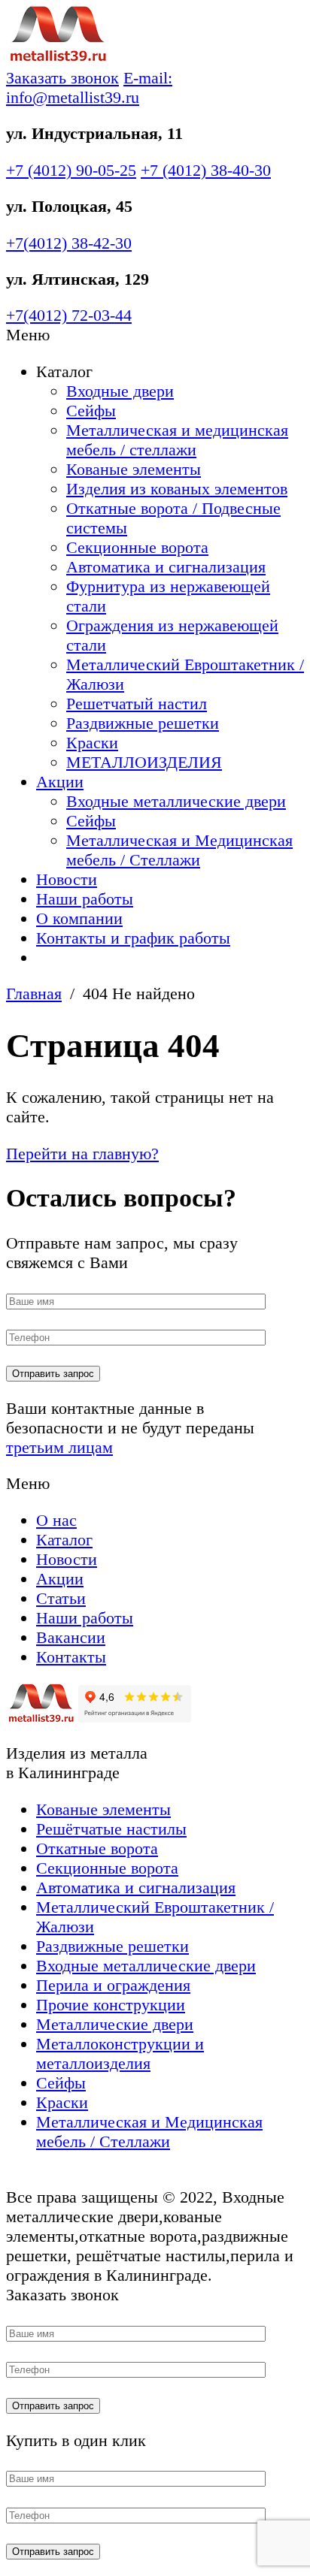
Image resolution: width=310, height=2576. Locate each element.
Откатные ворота (97, 1848)
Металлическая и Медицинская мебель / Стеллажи (179, 850)
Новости (67, 879)
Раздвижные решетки (143, 723)
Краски (92, 743)
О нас (56, 1520)
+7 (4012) (71, 170)
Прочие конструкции (111, 2005)
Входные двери (120, 391)
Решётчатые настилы (111, 1829)
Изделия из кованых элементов (177, 489)
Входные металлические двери (176, 801)
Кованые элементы (134, 469)
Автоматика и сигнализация (166, 567)
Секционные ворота (137, 547)
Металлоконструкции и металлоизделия (120, 2054)
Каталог (64, 1540)
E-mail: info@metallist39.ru (89, 88)
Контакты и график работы (133, 938)
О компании (79, 918)
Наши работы (85, 899)
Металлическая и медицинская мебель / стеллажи (177, 440)
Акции (60, 782)
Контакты (71, 1657)
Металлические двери (115, 2024)
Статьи (61, 1598)
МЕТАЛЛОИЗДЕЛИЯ (144, 762)
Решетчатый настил (137, 704)
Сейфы (91, 411)
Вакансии (71, 1637)
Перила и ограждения (113, 1985)
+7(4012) (69, 243)
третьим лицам (59, 1447)
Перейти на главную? (82, 1154)
